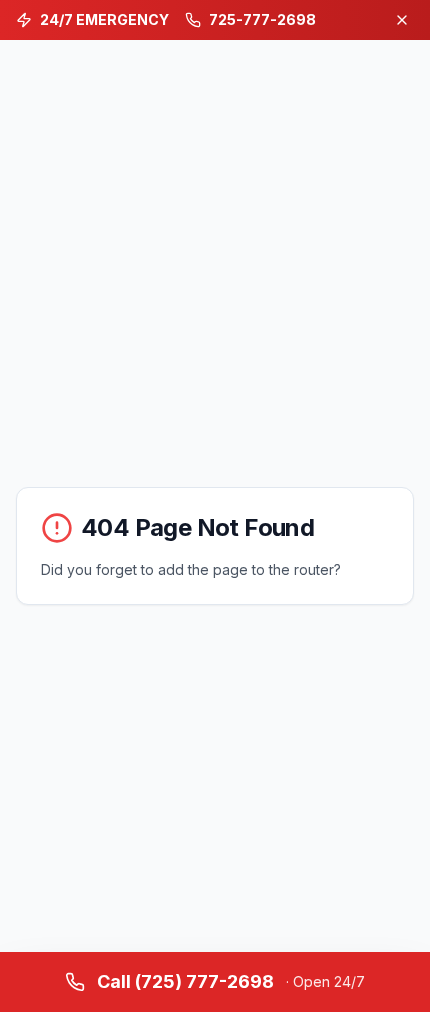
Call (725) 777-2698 (231, 981)
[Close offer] (402, 20)
